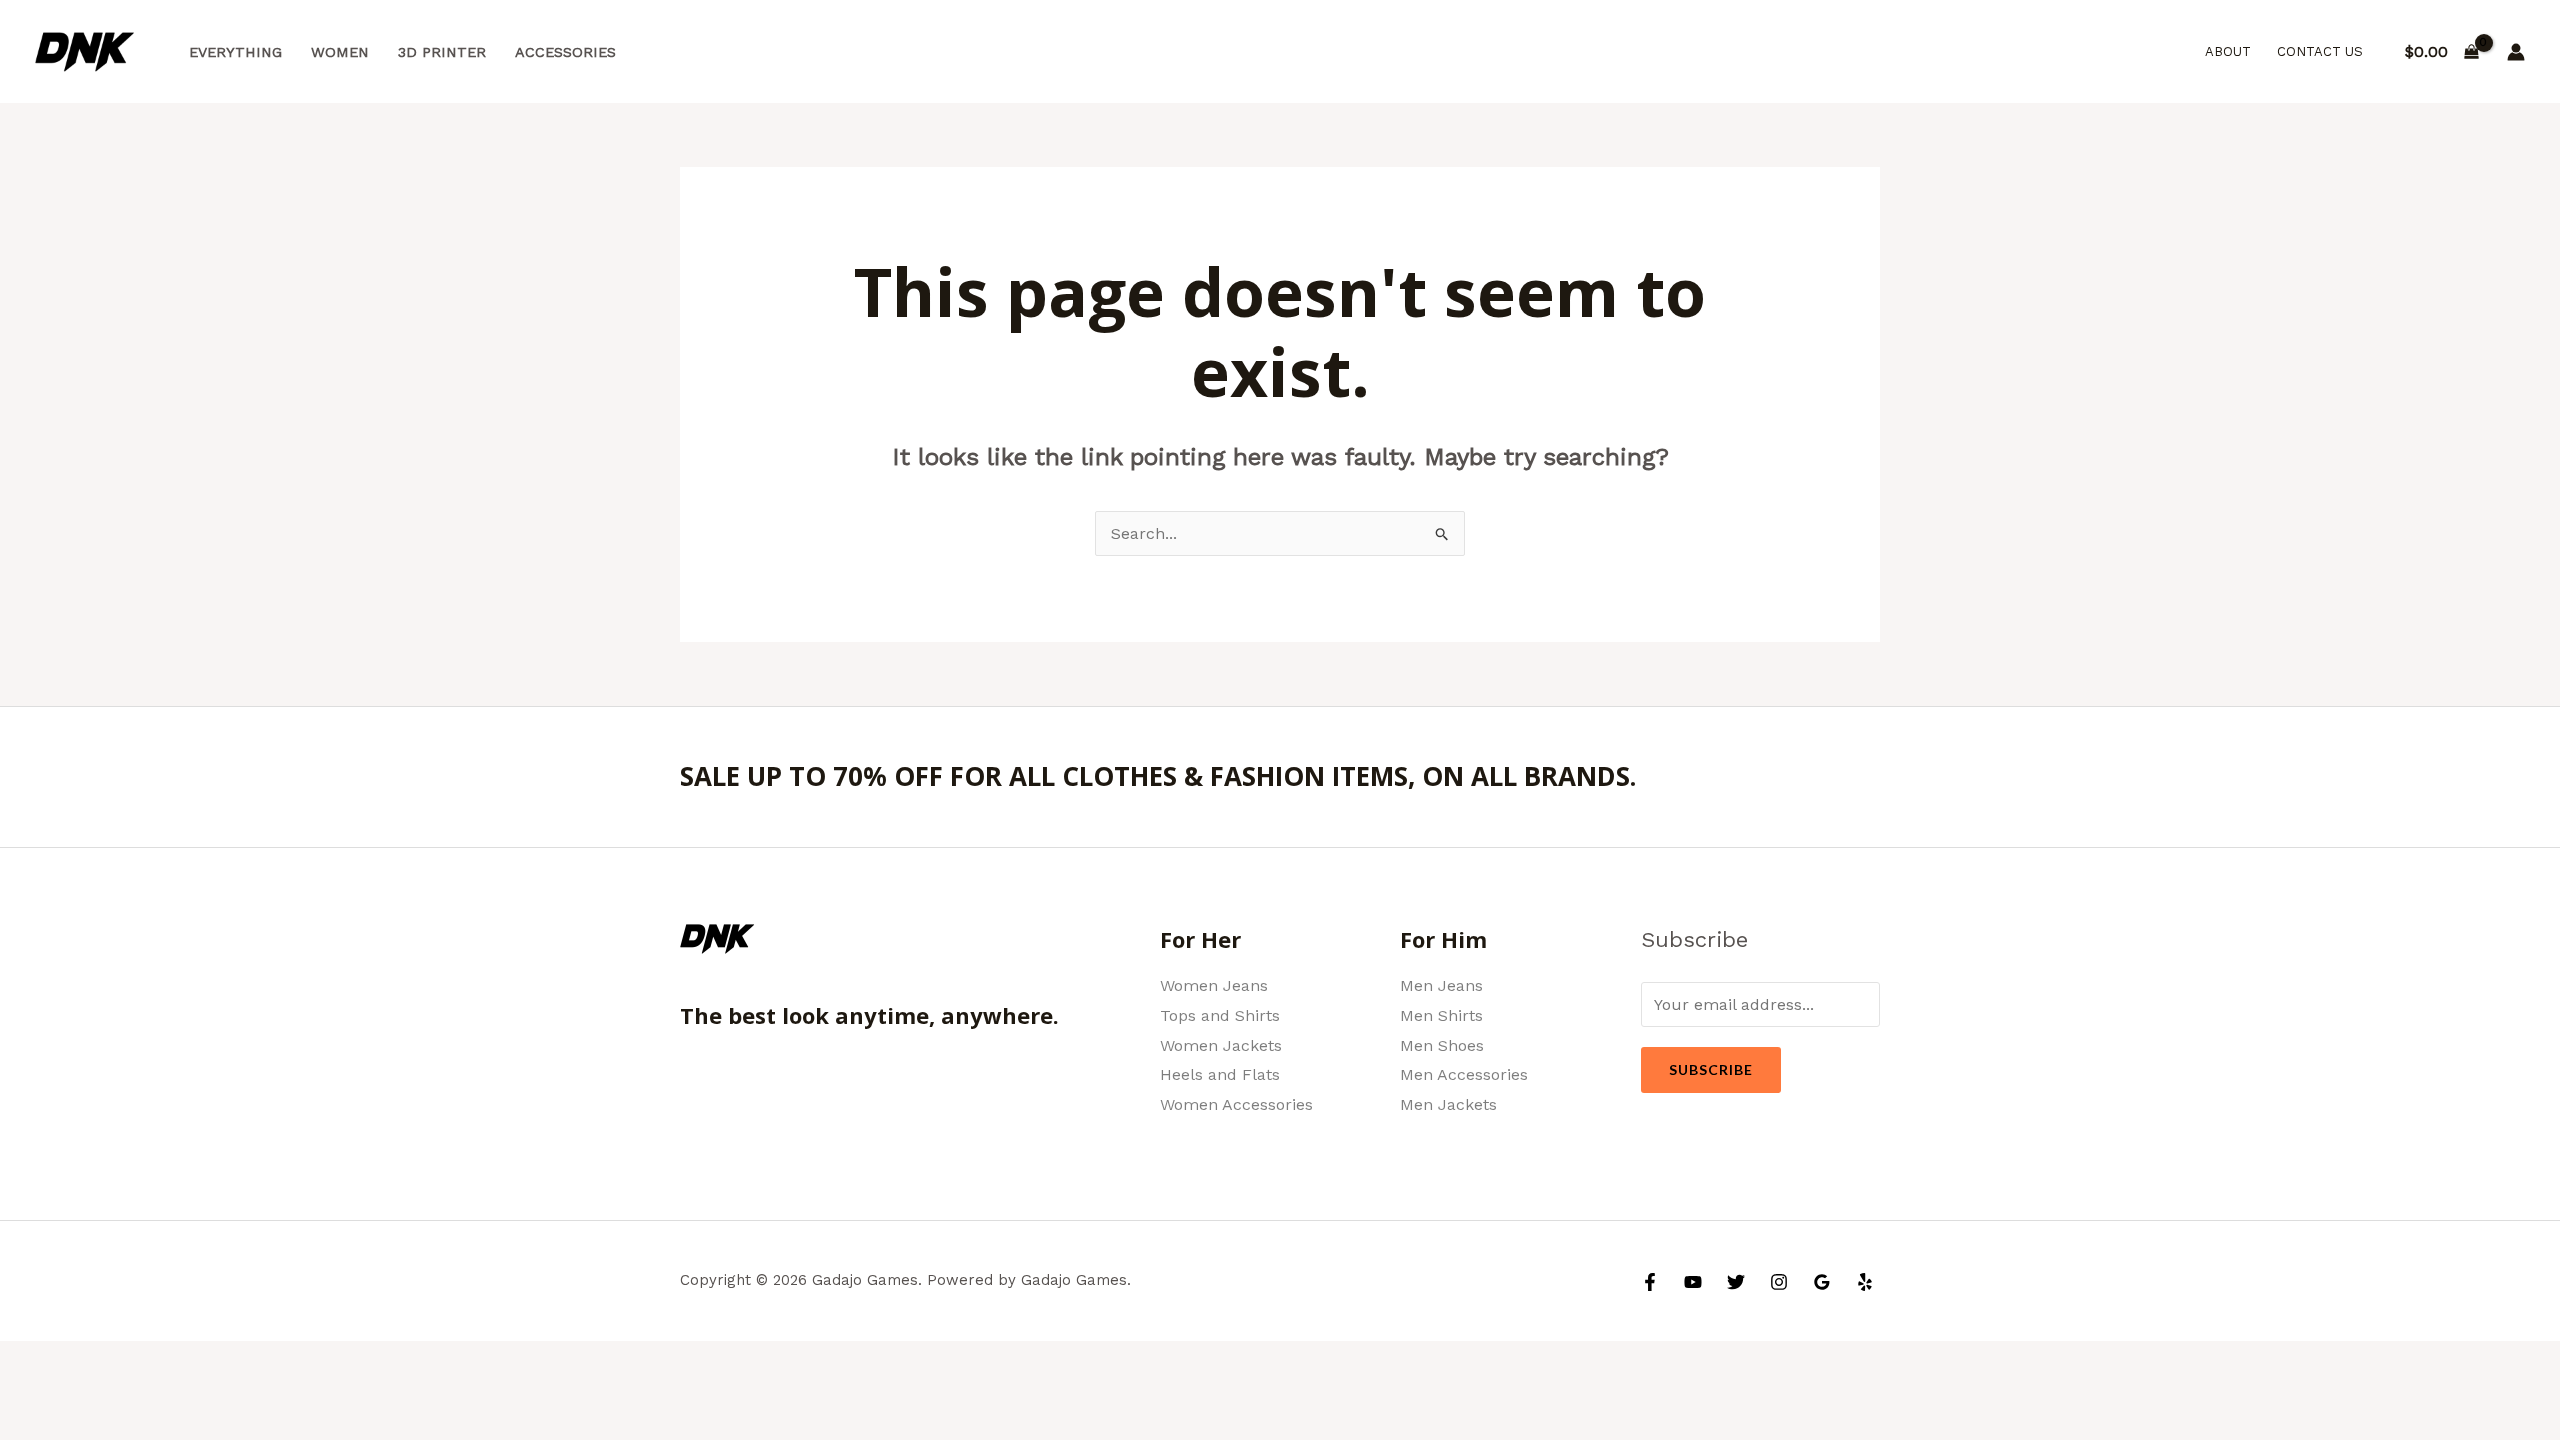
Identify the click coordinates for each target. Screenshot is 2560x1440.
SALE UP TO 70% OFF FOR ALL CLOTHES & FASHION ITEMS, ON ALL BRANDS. (1158, 776)
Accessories (565, 52)
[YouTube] (1693, 1282)
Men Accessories (1464, 1074)
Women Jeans (1214, 985)
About (2228, 51)
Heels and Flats (1220, 1074)
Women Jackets (1221, 1045)
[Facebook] (1650, 1282)
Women (340, 52)
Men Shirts (1441, 1015)
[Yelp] (1865, 1282)
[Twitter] (1736, 1282)
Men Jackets (1448, 1104)
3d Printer (442, 52)
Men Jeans (1441, 985)
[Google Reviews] (1822, 1282)
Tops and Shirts (1220, 1015)
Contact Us (2320, 51)
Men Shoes (1442, 1045)
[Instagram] (1779, 1282)
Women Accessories (1236, 1104)
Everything (235, 52)
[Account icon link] (2516, 52)
